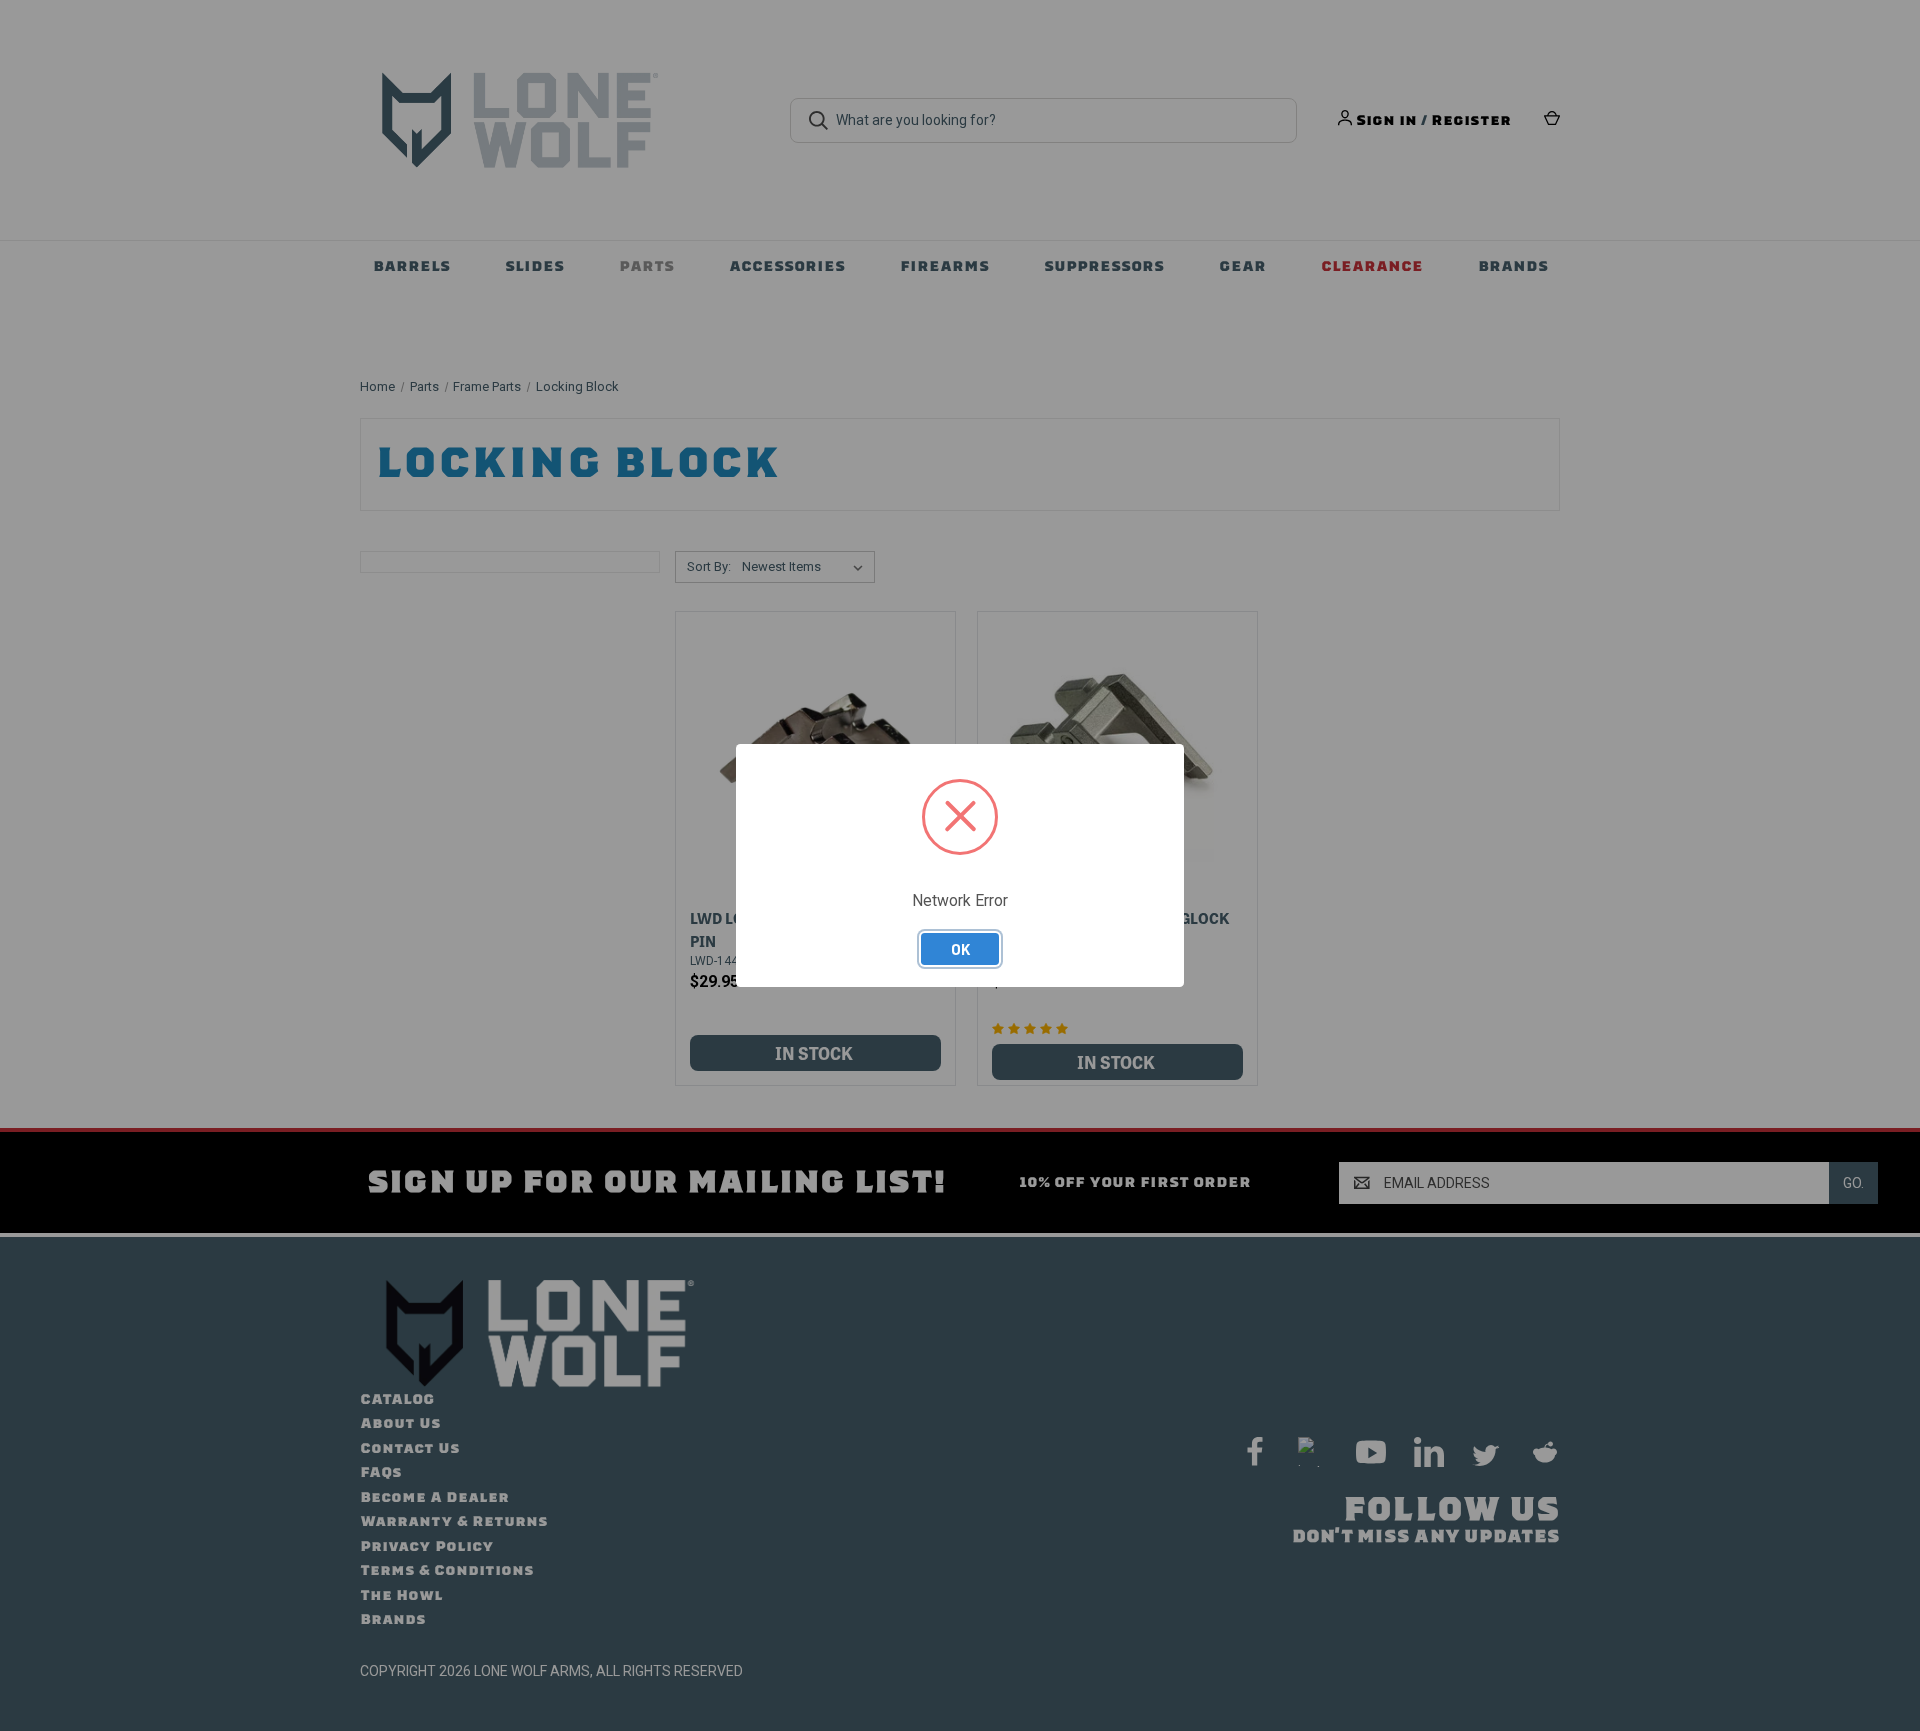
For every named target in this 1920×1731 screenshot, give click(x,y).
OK (960, 949)
